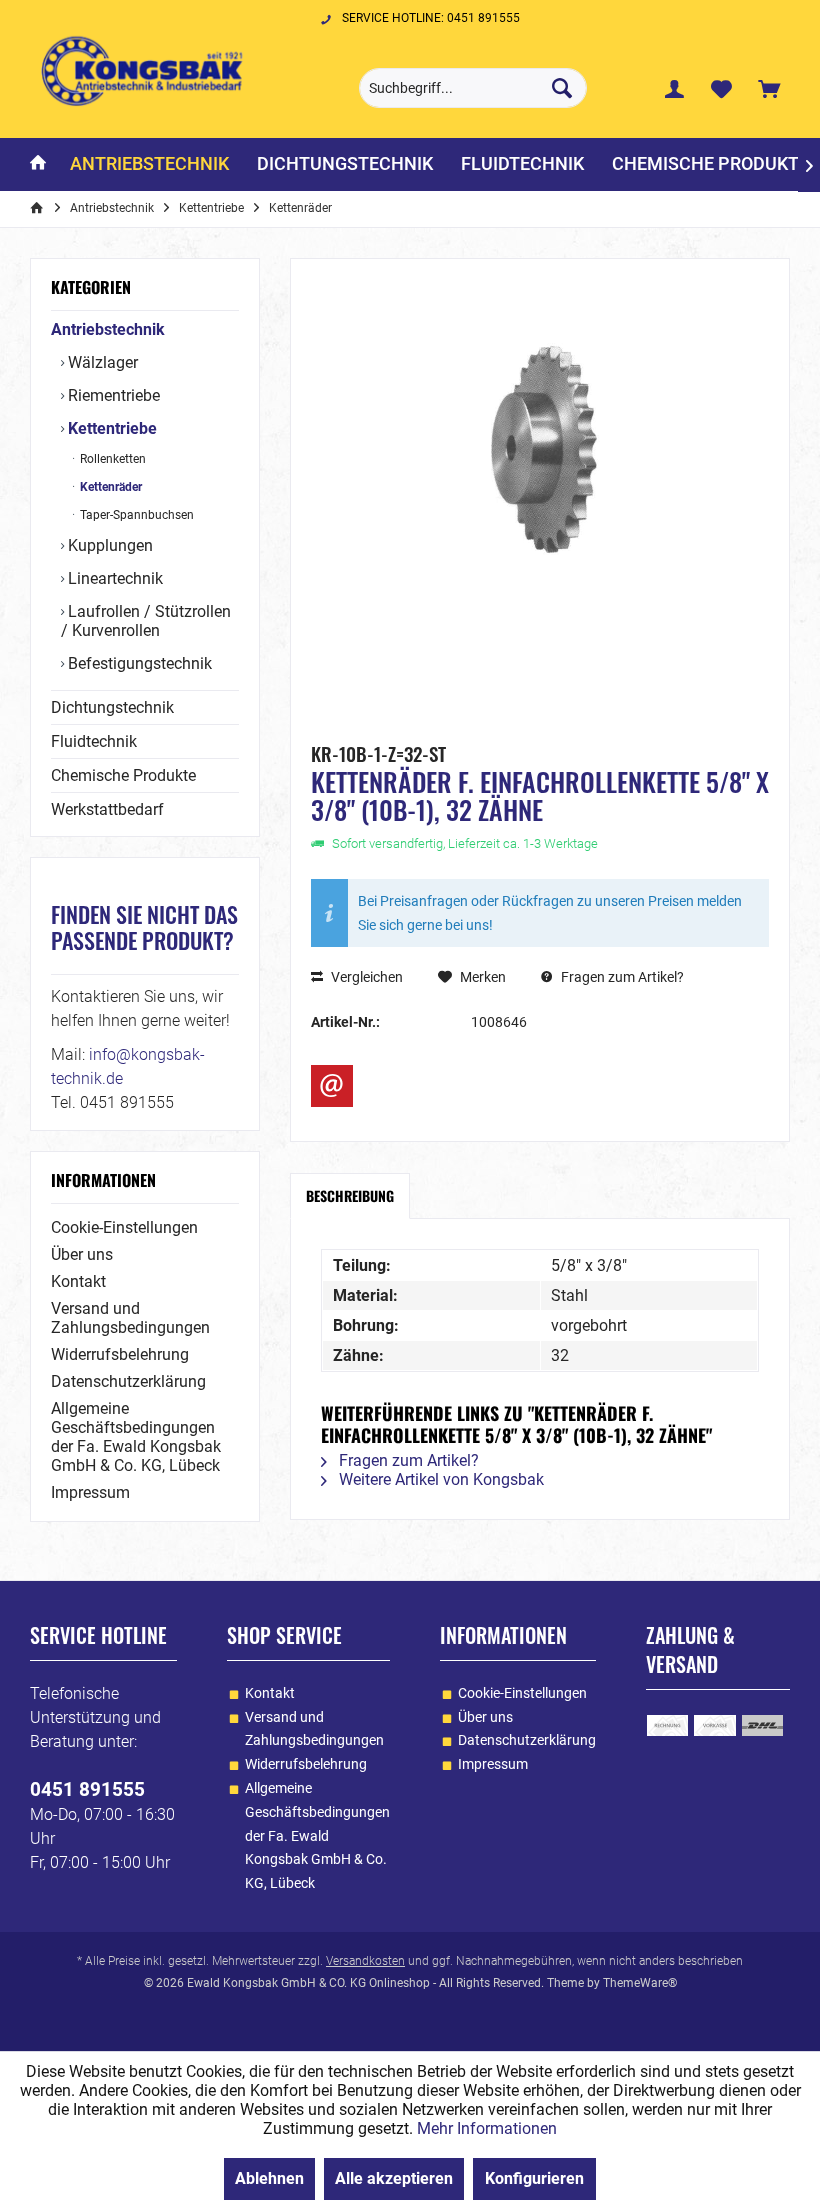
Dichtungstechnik (112, 707)
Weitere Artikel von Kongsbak (439, 1479)
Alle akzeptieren (394, 2178)
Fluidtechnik (94, 741)
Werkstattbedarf (107, 809)
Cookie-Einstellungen (124, 1227)
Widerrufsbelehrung (120, 1354)
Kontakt (78, 1281)
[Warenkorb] (769, 88)
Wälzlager (101, 362)
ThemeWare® (640, 1983)
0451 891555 (87, 1789)
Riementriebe (112, 395)
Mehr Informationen (487, 2128)
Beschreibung (350, 1195)
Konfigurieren (534, 2178)
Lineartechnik (113, 578)
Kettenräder (109, 487)
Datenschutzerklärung (128, 1381)
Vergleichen (365, 977)
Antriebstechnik (108, 329)
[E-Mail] (332, 1086)
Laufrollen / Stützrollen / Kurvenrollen (146, 621)
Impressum (90, 1492)
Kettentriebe (110, 428)
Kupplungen (108, 545)
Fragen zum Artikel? (621, 977)
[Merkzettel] (722, 88)
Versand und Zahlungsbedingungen (130, 1318)
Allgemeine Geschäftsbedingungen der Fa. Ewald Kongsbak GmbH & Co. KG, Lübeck (136, 1437)
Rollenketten (111, 459)
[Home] (38, 164)
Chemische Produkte (123, 775)
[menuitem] (769, 88)
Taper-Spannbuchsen (135, 515)
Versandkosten (365, 1961)
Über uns (82, 1254)
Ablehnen (269, 2178)
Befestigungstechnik (138, 663)
